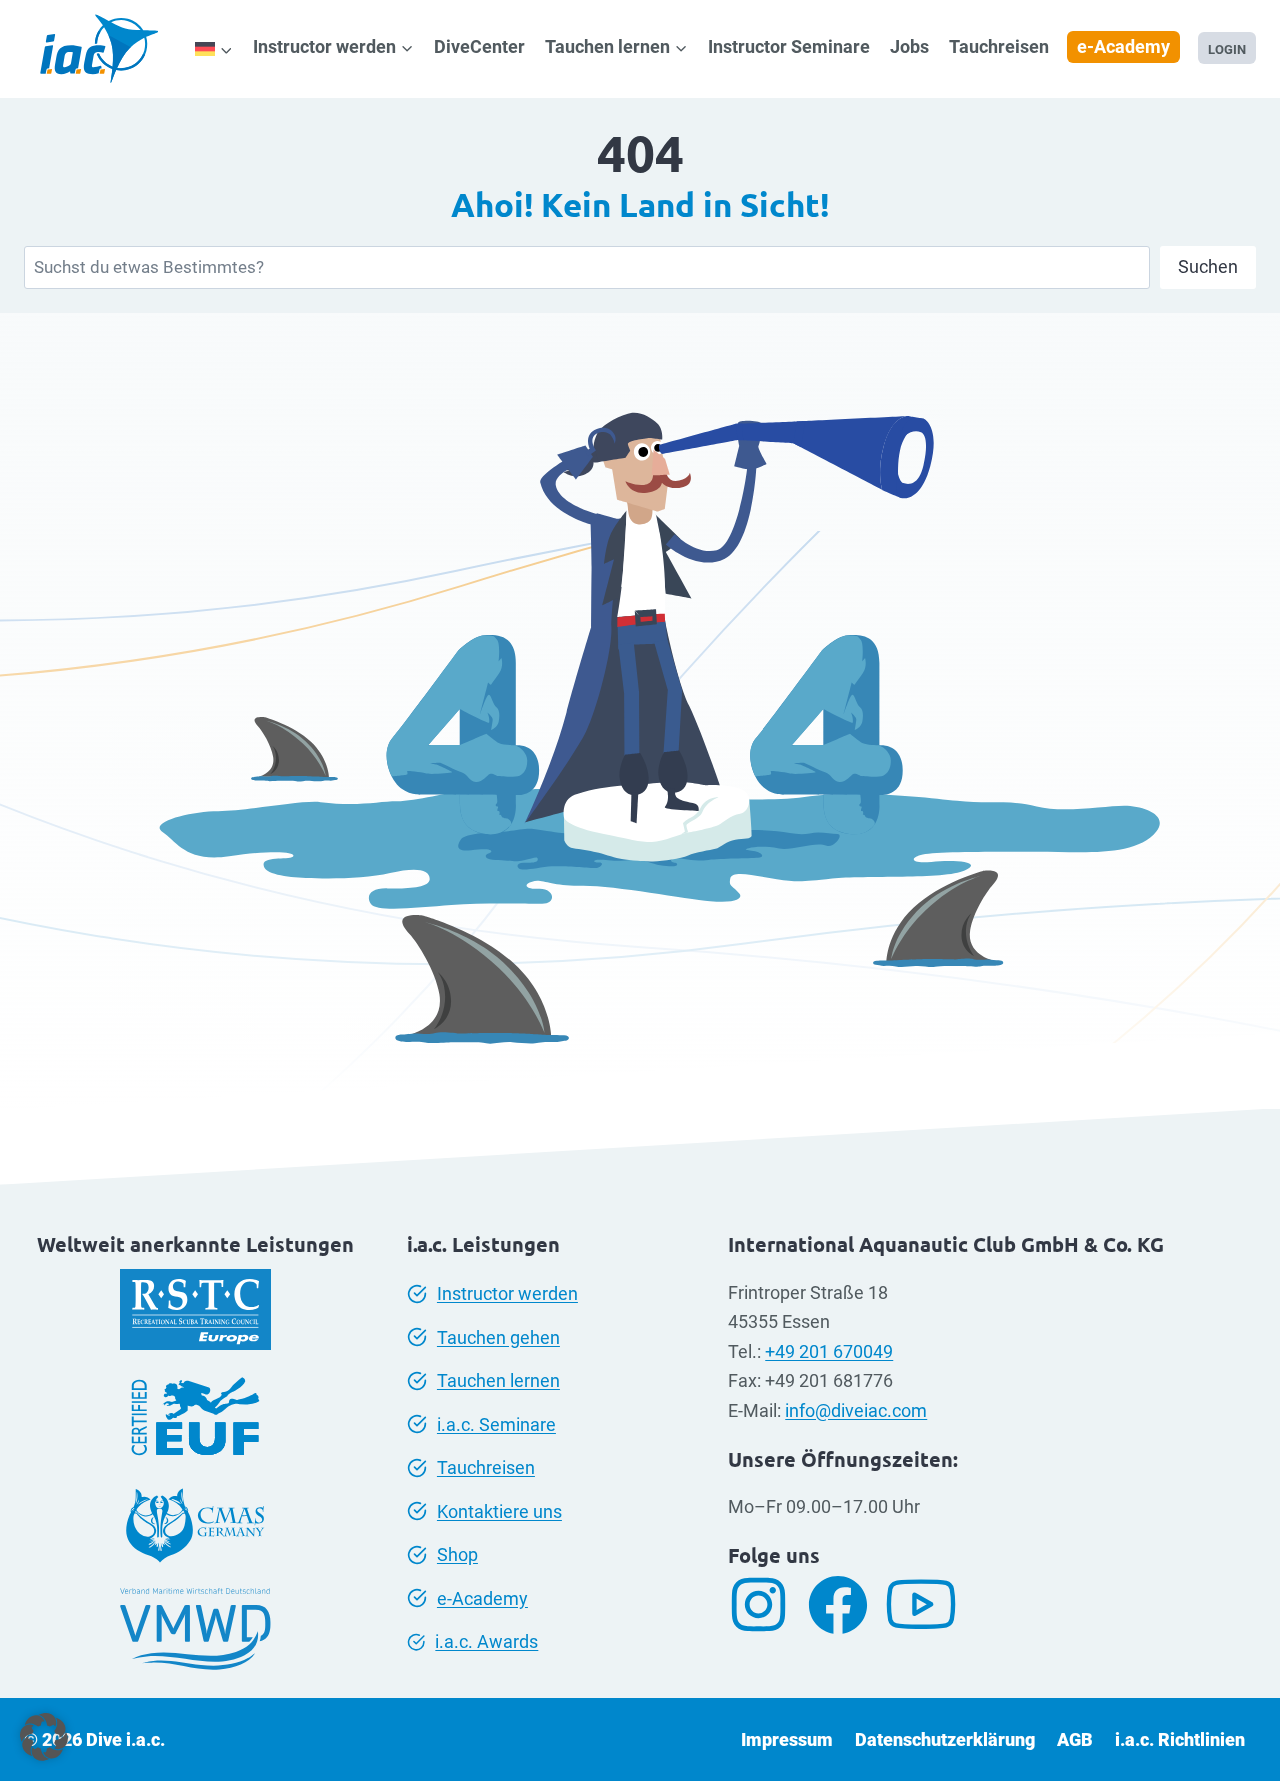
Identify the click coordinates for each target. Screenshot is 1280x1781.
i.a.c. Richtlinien (1180, 1739)
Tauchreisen (999, 46)
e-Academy (1123, 46)
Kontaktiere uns (499, 1511)
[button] (44, 1737)
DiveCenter (479, 46)
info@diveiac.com (856, 1410)
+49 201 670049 (829, 1351)
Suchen (1208, 266)
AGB (1075, 1739)
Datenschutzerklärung (945, 1739)
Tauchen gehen (498, 1337)
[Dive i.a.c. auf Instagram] (766, 1604)
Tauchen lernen (498, 1380)
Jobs (909, 46)
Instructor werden (507, 1293)
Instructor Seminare (789, 46)
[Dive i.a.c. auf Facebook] (845, 1605)
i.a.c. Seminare (496, 1424)
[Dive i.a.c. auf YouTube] (928, 1605)
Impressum (787, 1739)
